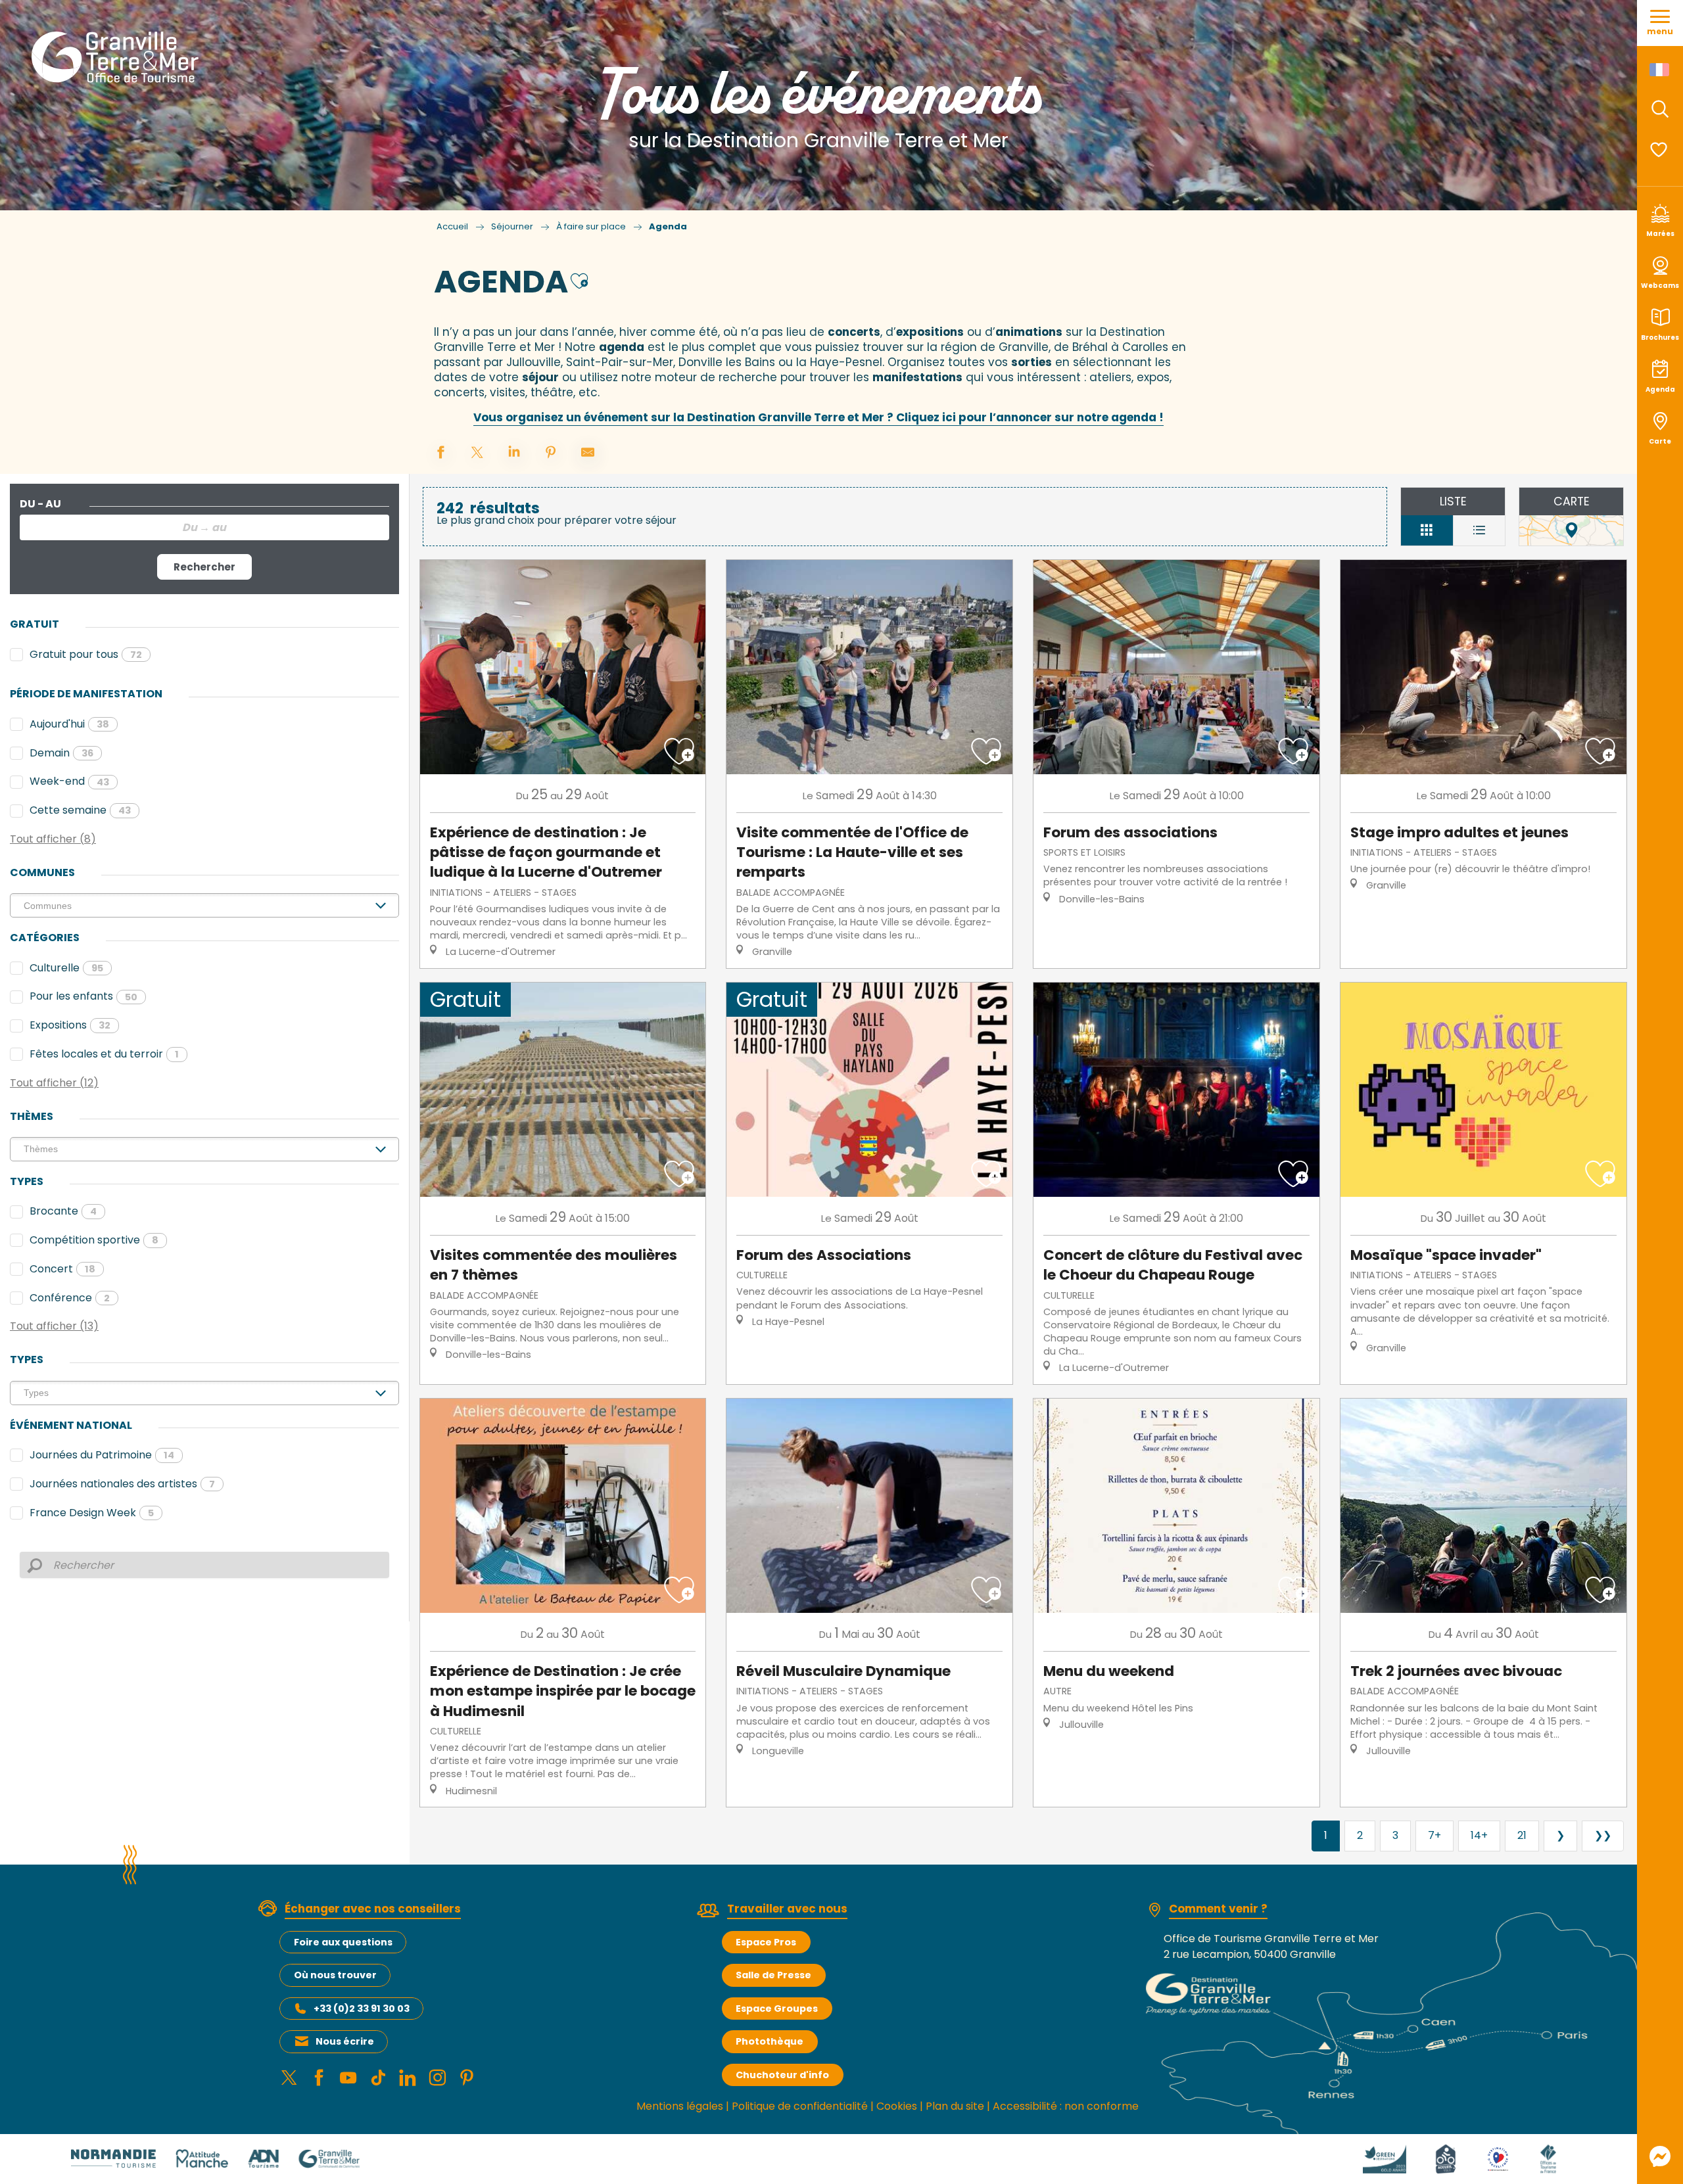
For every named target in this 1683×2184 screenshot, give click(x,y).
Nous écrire (345, 2041)
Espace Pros (766, 1942)
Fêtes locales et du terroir (104, 1054)
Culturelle (66, 968)
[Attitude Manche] (202, 2158)
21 (1522, 1835)
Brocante (63, 1211)
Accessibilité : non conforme (1066, 2106)
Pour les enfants (83, 996)
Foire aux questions (343, 1942)
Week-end (69, 781)
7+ (1434, 1835)
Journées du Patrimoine (102, 1455)
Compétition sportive (94, 1240)
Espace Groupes (777, 2009)
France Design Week (92, 1513)
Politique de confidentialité (800, 2106)
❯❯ (1603, 1835)
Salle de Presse (773, 1975)
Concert (62, 1269)
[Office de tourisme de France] (1548, 2158)
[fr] (1660, 70)
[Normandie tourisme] (113, 2158)
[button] (1660, 109)
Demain (61, 753)
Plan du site (955, 2106)
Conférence (70, 1298)
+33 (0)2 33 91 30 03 (362, 2009)
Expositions (70, 1025)
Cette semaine (80, 810)
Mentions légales (680, 2106)
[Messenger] (1660, 2156)
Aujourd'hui (69, 724)
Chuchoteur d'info (782, 2075)
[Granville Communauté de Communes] (329, 2158)
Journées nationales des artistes (122, 1484)
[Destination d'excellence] (1498, 2158)
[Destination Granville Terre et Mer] (117, 57)
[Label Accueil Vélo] (1446, 2158)
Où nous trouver (335, 1975)
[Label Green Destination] (1385, 2158)
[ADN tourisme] (263, 2158)
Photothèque (770, 2041)
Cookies (897, 2106)
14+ (1479, 1835)
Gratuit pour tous (86, 654)
